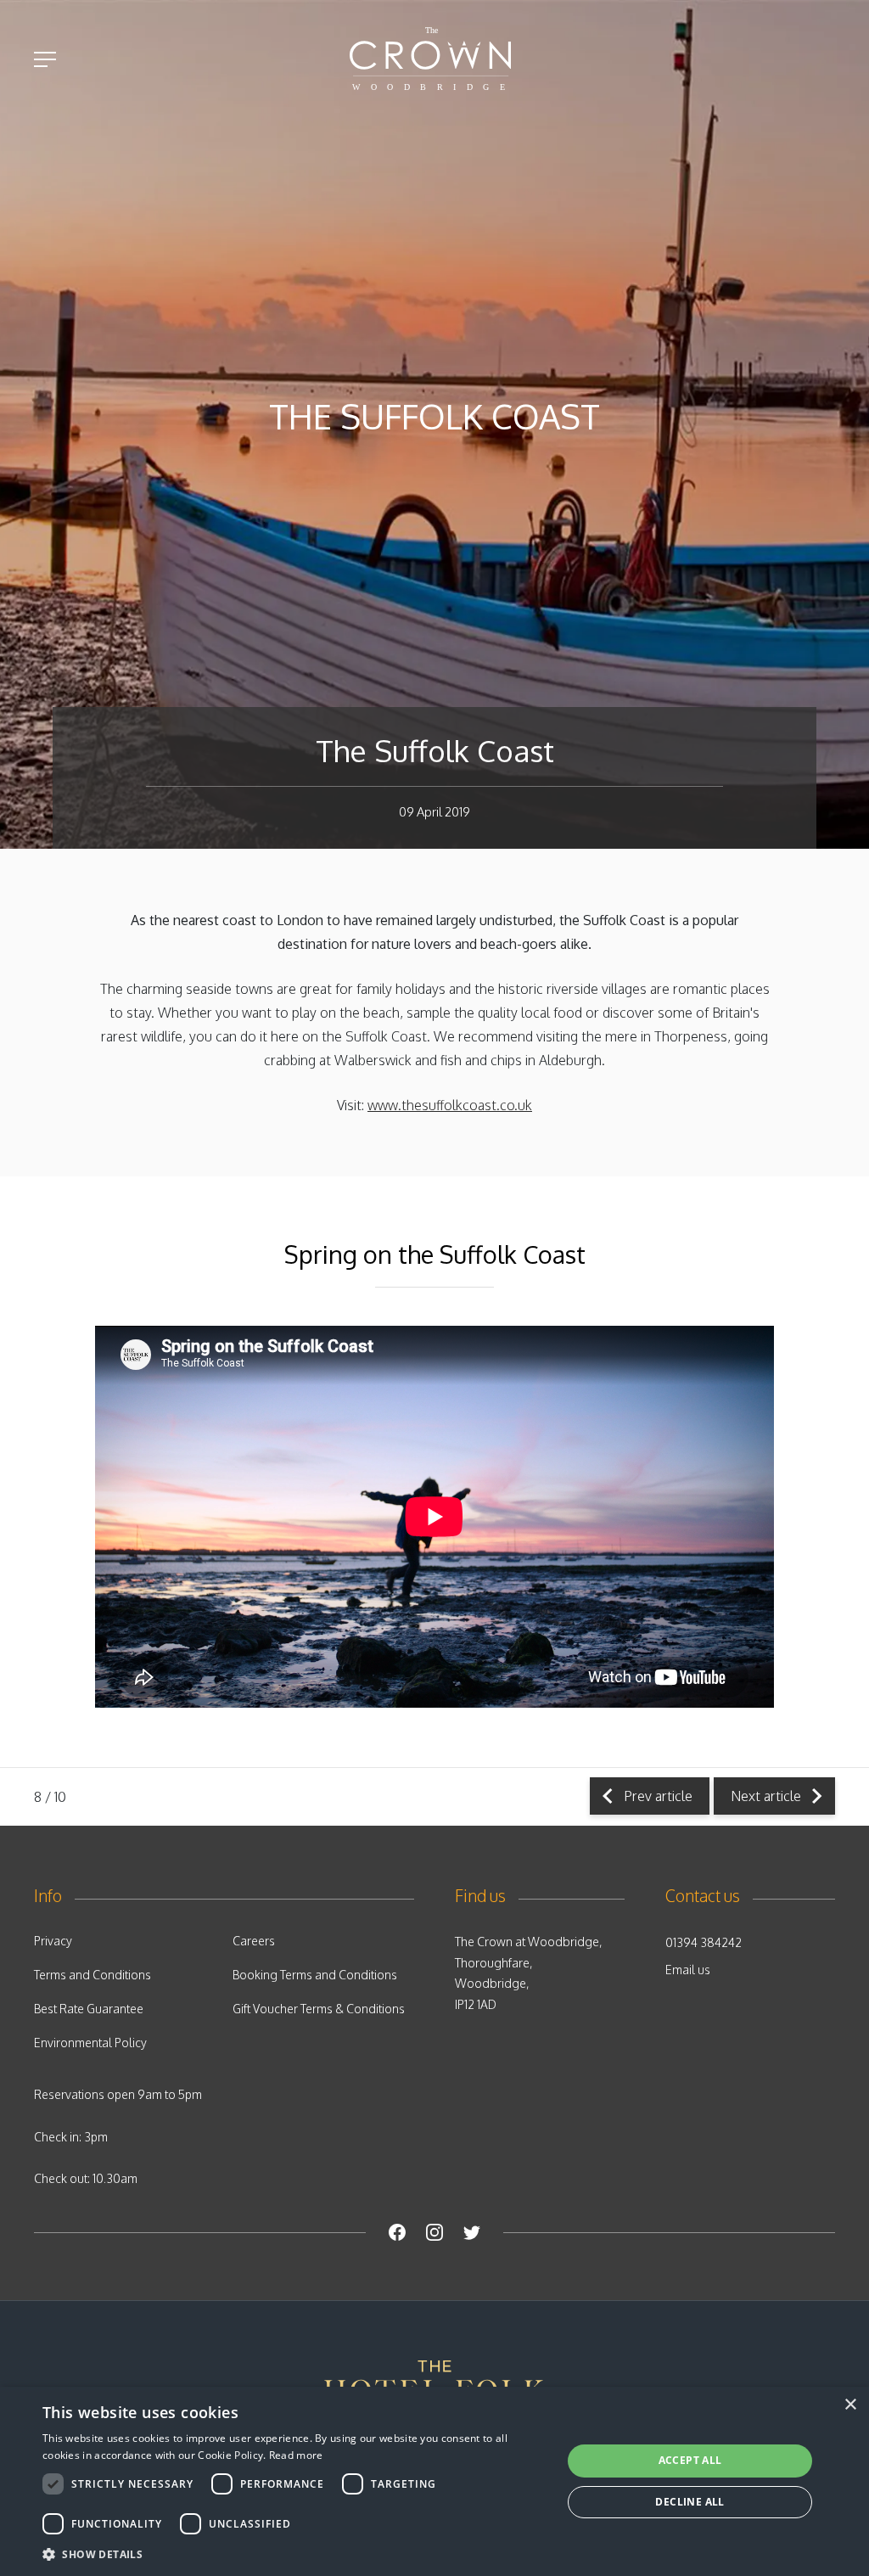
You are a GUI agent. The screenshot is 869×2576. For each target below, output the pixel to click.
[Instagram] (434, 2232)
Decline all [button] (690, 2502)
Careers (254, 1941)
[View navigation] (45, 59)
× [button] (850, 2405)
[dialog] (434, 2481)
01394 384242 (704, 1942)
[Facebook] (397, 2232)
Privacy (53, 1941)
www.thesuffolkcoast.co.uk (450, 1105)
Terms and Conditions (93, 1975)
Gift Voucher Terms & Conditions (319, 2009)
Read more (296, 2455)
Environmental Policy (90, 2043)
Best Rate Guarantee (89, 2009)
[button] (294, 2554)
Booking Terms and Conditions (315, 1975)
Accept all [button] (690, 2460)
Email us (688, 1970)
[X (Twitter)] (472, 2232)
